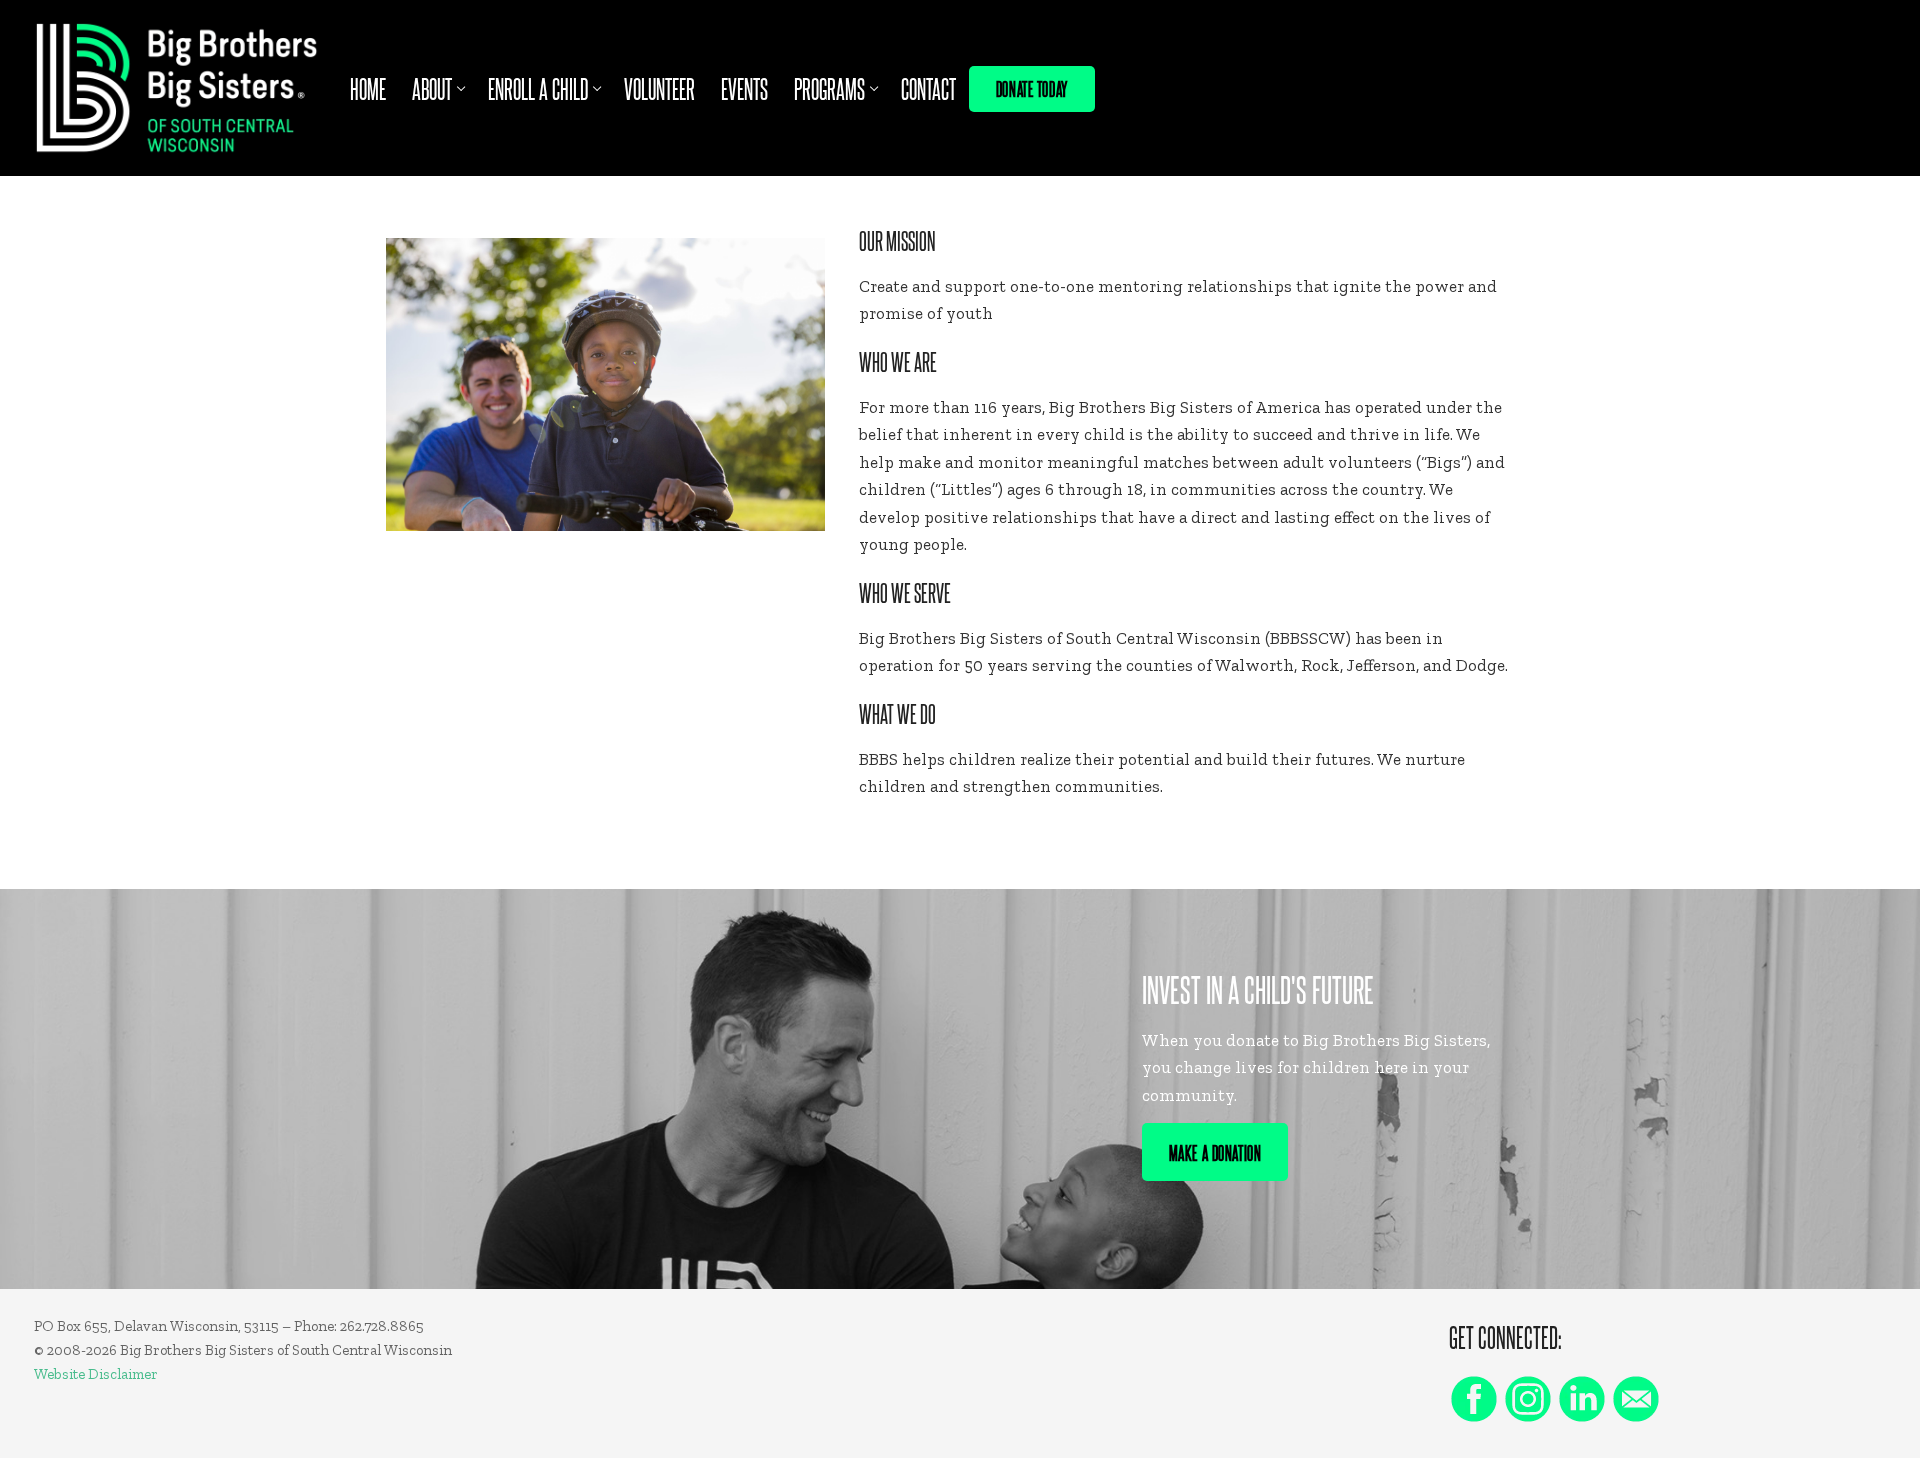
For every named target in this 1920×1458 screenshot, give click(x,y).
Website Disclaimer (96, 1374)
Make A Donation (1215, 1152)
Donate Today (1032, 88)
